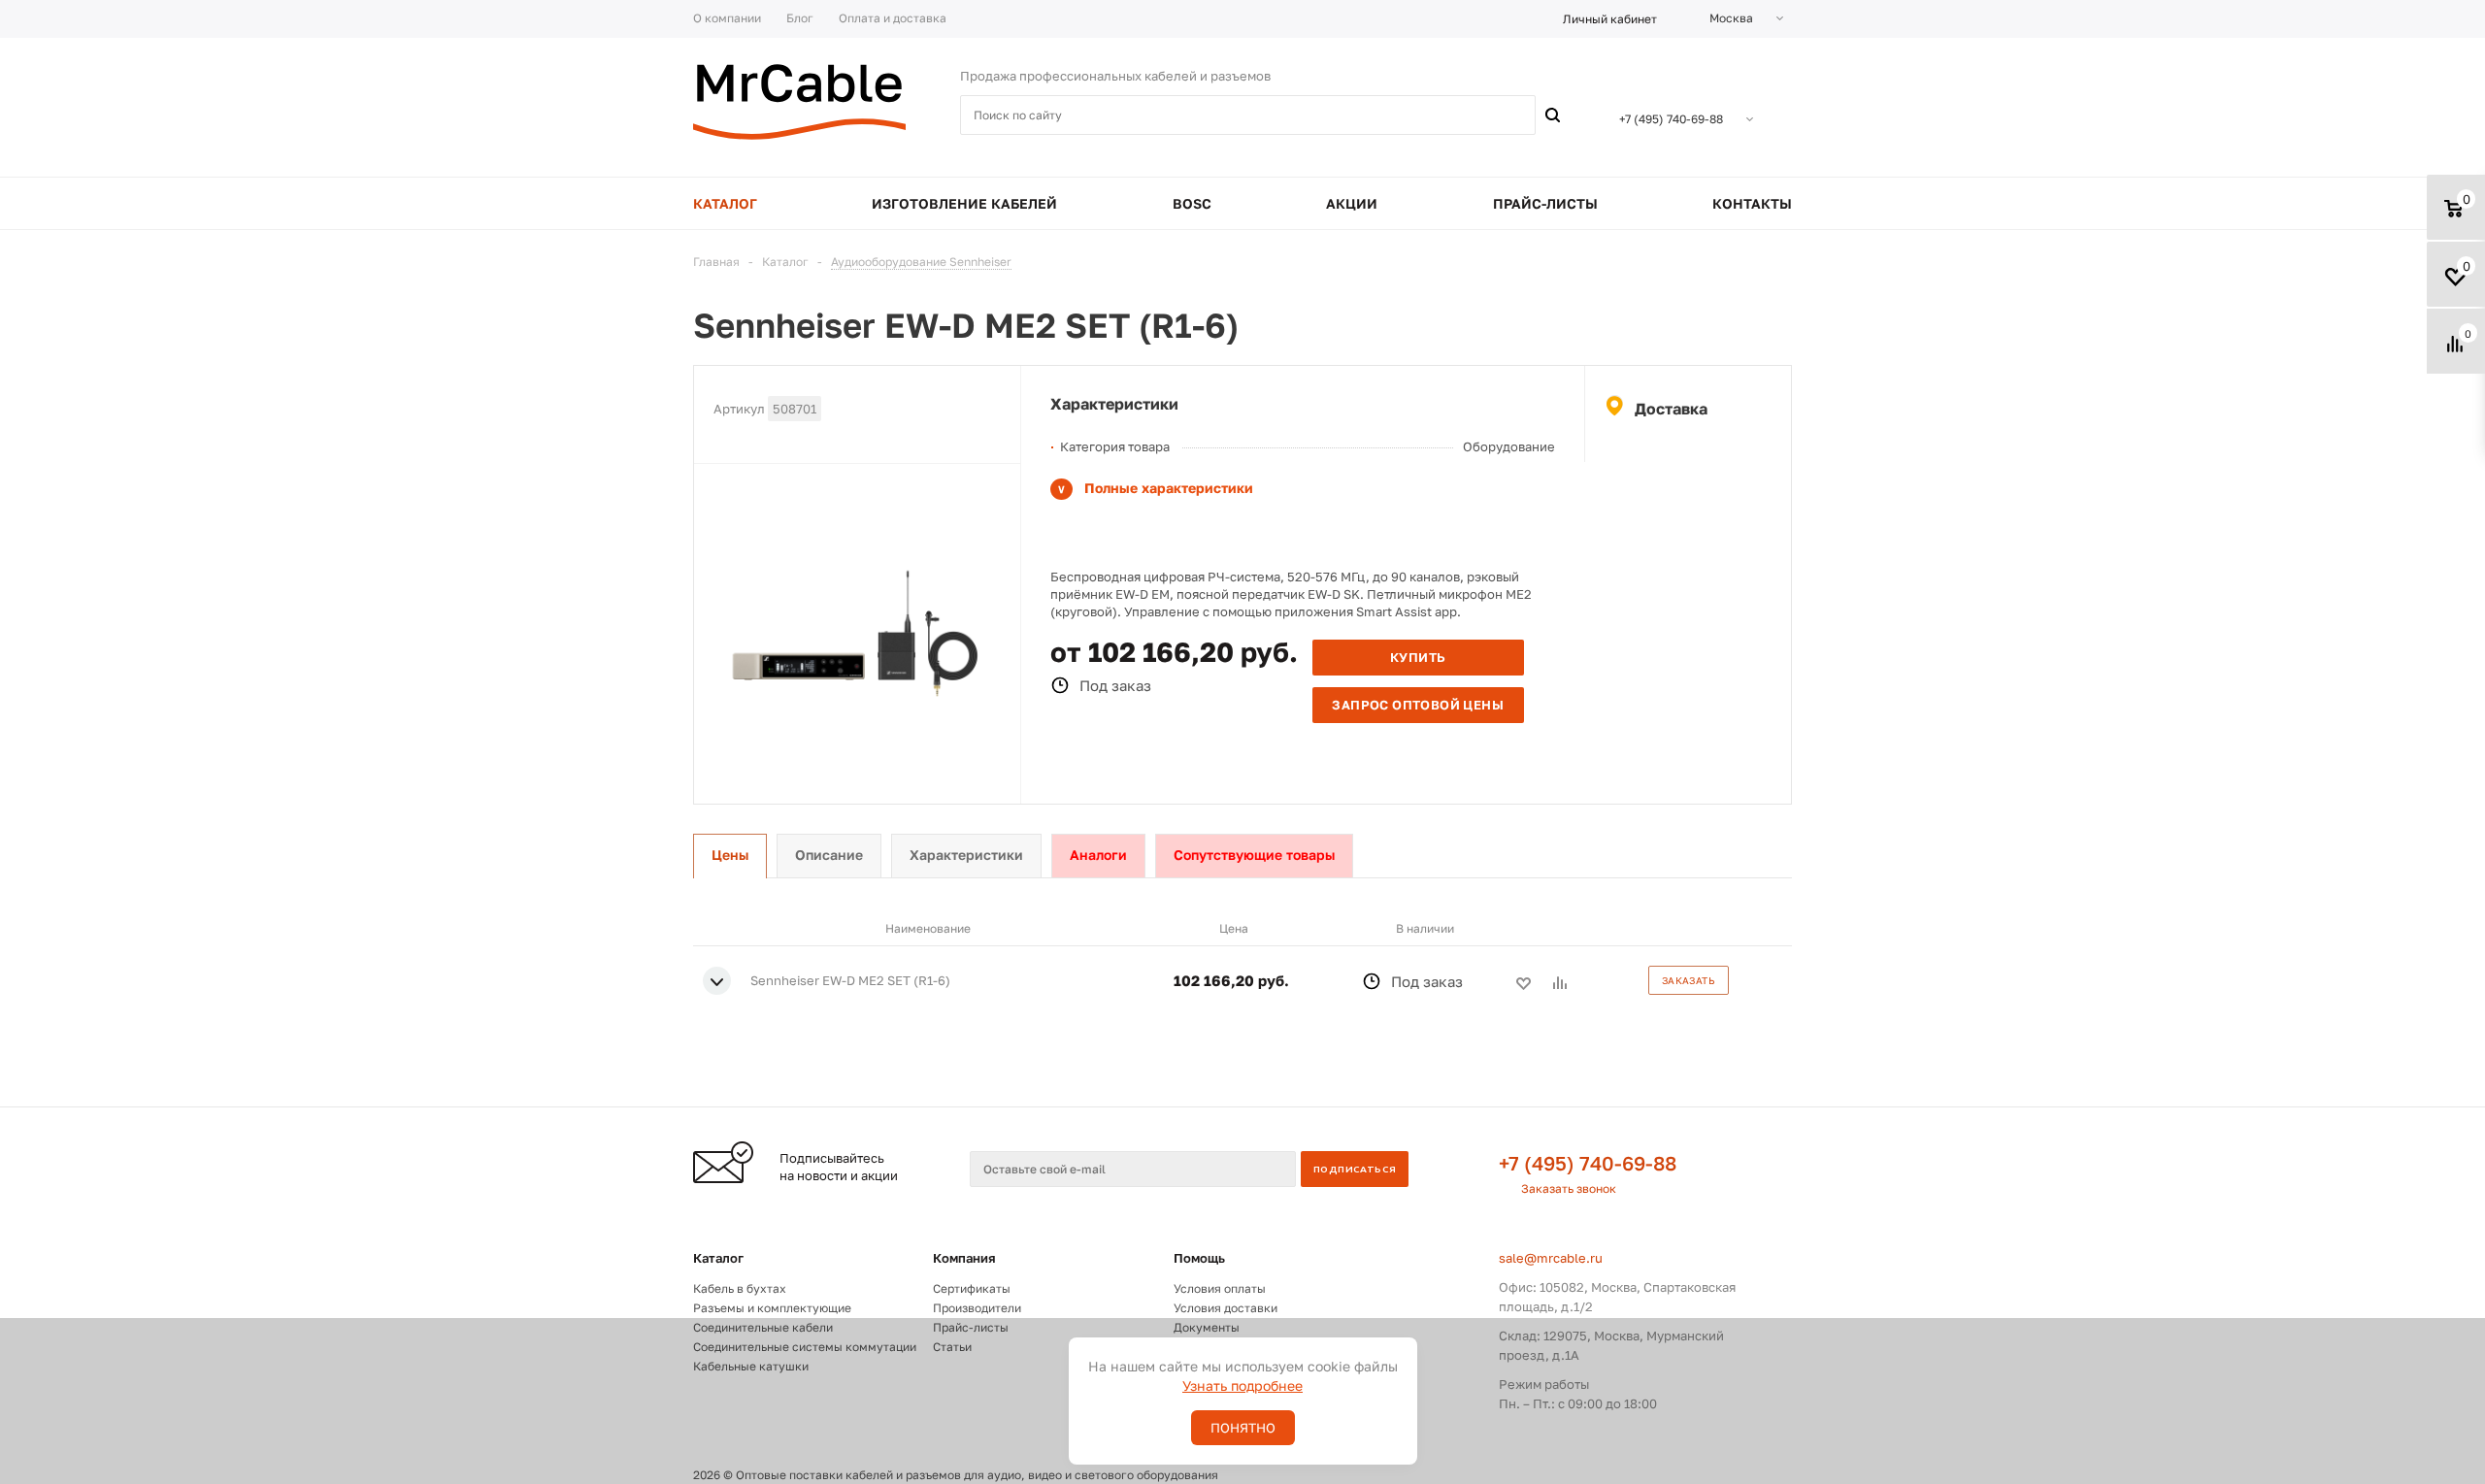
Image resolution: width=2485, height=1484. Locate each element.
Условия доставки (1226, 1308)
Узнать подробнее (1242, 1385)
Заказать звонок (1569, 1188)
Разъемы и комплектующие (772, 1308)
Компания (964, 1258)
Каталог (718, 1258)
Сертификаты (972, 1288)
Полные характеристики (1169, 488)
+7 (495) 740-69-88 (1588, 1163)
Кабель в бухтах (740, 1288)
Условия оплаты (1220, 1288)
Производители (977, 1308)
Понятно (1243, 1428)
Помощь (1199, 1258)
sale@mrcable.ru (1551, 1258)
